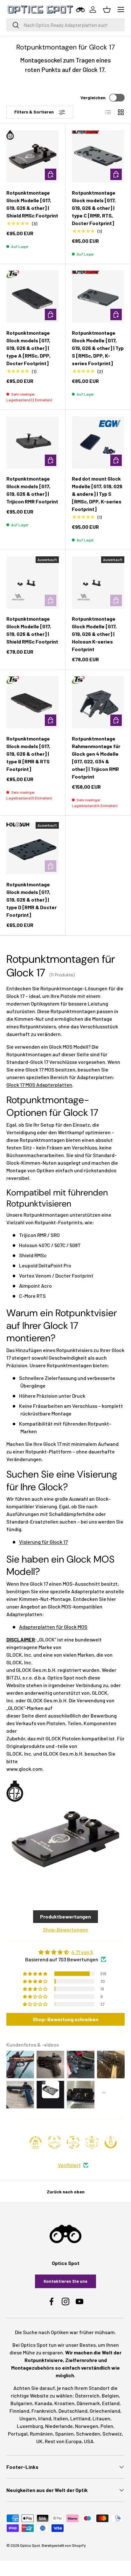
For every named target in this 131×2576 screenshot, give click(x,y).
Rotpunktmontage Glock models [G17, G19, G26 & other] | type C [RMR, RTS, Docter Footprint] (94, 208)
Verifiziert (69, 2165)
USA (89, 2441)
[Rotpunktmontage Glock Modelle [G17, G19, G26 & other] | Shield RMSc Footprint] (33, 156)
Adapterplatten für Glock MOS (53, 1627)
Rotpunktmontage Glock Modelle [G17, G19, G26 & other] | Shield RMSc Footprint (32, 204)
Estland (111, 2403)
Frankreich (44, 2411)
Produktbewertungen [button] (65, 1916)
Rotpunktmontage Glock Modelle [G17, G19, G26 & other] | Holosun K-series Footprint (94, 634)
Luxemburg (30, 2426)
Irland (45, 2418)
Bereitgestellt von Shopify (64, 2545)
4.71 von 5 (82, 1952)
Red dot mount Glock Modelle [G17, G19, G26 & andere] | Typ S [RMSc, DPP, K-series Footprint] (97, 494)
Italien (61, 2418)
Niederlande (59, 2426)
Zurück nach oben (66, 2192)
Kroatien (64, 2403)
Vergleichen (93, 97)
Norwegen (87, 2426)
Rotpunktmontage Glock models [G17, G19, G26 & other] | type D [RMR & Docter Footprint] (31, 900)
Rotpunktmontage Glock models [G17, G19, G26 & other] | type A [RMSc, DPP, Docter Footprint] (28, 348)
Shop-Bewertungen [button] (65, 1929)
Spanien (64, 2434)
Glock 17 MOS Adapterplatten (39, 1085)
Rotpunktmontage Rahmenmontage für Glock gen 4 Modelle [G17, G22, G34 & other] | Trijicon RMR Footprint (96, 757)
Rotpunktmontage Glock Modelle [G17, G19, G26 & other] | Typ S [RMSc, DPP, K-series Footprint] (98, 348)
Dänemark (88, 2403)
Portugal (18, 2434)
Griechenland (105, 2411)
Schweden (88, 2434)
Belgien (110, 2395)
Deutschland (73, 2411)
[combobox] (65, 25)
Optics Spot (30, 2545)
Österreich (87, 2395)
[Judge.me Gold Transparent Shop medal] (73, 2142)
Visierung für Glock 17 (43, 1542)
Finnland (19, 2411)
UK (39, 2441)
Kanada (43, 2403)
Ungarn (28, 2418)
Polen (107, 2426)
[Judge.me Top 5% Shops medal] (111, 2142)
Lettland (80, 2418)
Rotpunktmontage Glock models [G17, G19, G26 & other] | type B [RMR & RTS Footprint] (28, 754)
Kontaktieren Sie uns (65, 2281)
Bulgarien (21, 2403)
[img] (65, 1952)
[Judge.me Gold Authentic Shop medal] (54, 2142)
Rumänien (41, 2434)
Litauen (101, 2418)
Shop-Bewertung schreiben (65, 2019)
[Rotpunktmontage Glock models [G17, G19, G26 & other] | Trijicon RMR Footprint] (33, 442)
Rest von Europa (63, 2441)
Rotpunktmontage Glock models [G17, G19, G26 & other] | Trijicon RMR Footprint (32, 490)
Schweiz (112, 2434)
